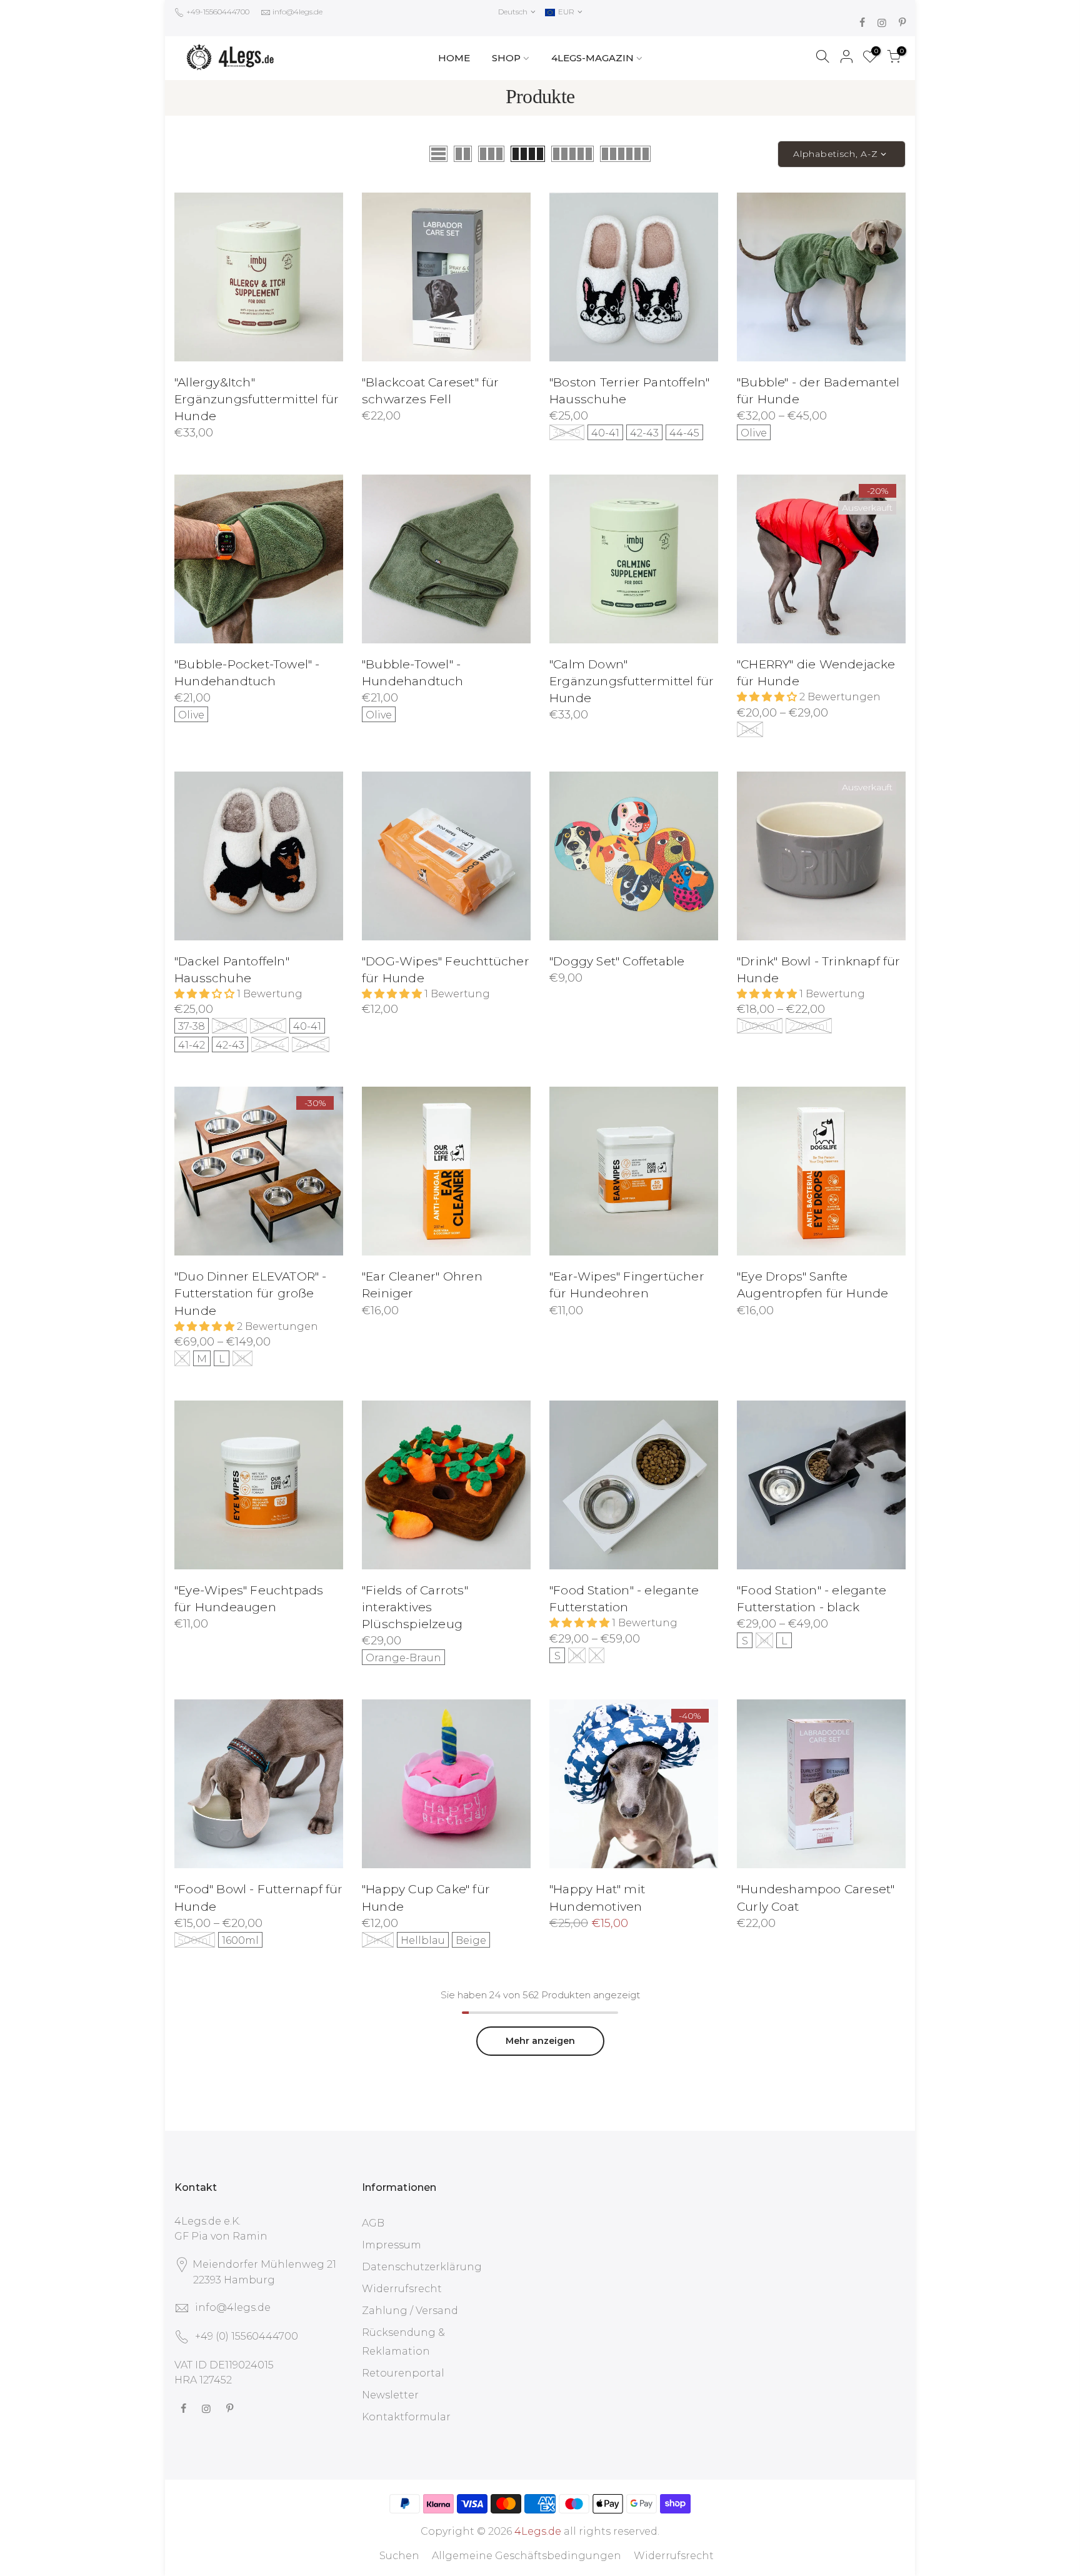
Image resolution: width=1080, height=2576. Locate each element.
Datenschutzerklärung (422, 2267)
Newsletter (390, 2395)
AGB (373, 2223)
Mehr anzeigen (540, 2041)
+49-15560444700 (217, 12)
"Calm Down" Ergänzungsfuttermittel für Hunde (632, 681)
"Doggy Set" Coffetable (617, 961)
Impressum (392, 2245)
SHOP (506, 58)
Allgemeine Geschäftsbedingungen (527, 2556)
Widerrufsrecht (402, 2289)
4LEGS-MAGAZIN (592, 58)
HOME (454, 58)
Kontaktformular (406, 2417)
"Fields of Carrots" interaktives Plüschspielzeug (415, 1607)
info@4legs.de (297, 12)
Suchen (399, 2556)
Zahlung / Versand (410, 2311)
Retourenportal (403, 2373)
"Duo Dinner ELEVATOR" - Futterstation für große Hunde (251, 1293)
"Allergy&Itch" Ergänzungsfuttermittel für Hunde (257, 399)
